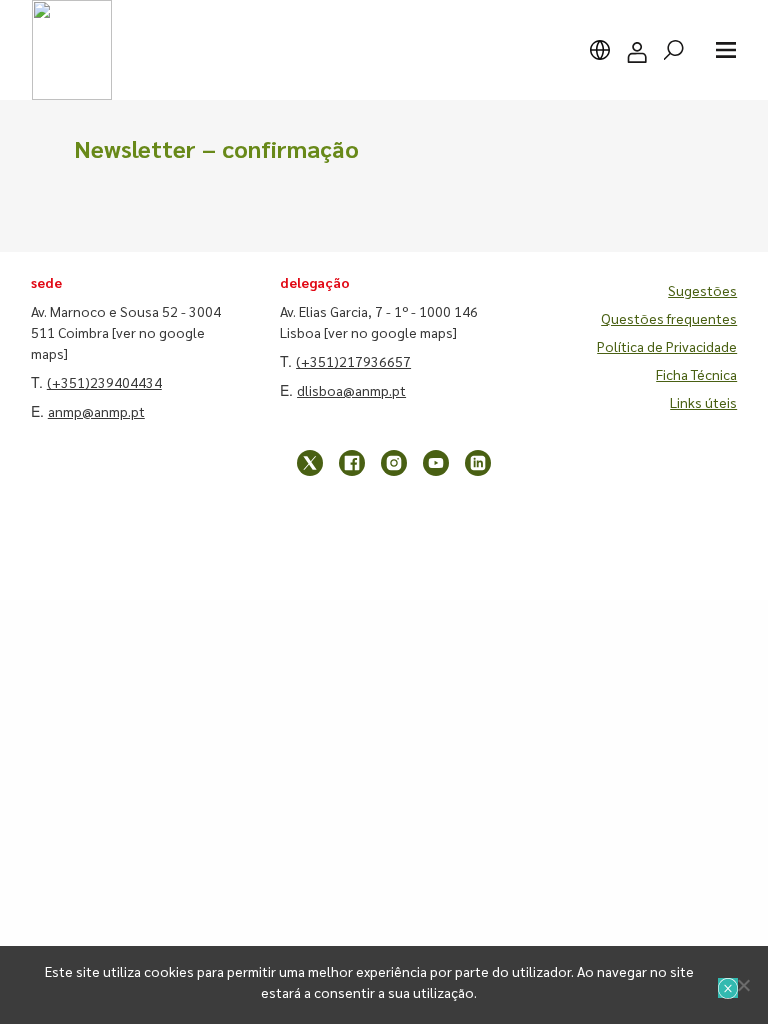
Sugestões (702, 290)
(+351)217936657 (353, 361)
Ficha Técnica (696, 374)
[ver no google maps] (390, 332)
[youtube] (436, 463)
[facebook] (352, 463)
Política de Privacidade (667, 346)
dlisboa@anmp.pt (351, 390)
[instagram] (394, 463)
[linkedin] (478, 463)
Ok (728, 988)
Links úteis (703, 402)
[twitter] (310, 463)
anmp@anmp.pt (96, 411)
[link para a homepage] (72, 50)
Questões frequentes (669, 318)
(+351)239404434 (104, 382)
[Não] (743, 985)
